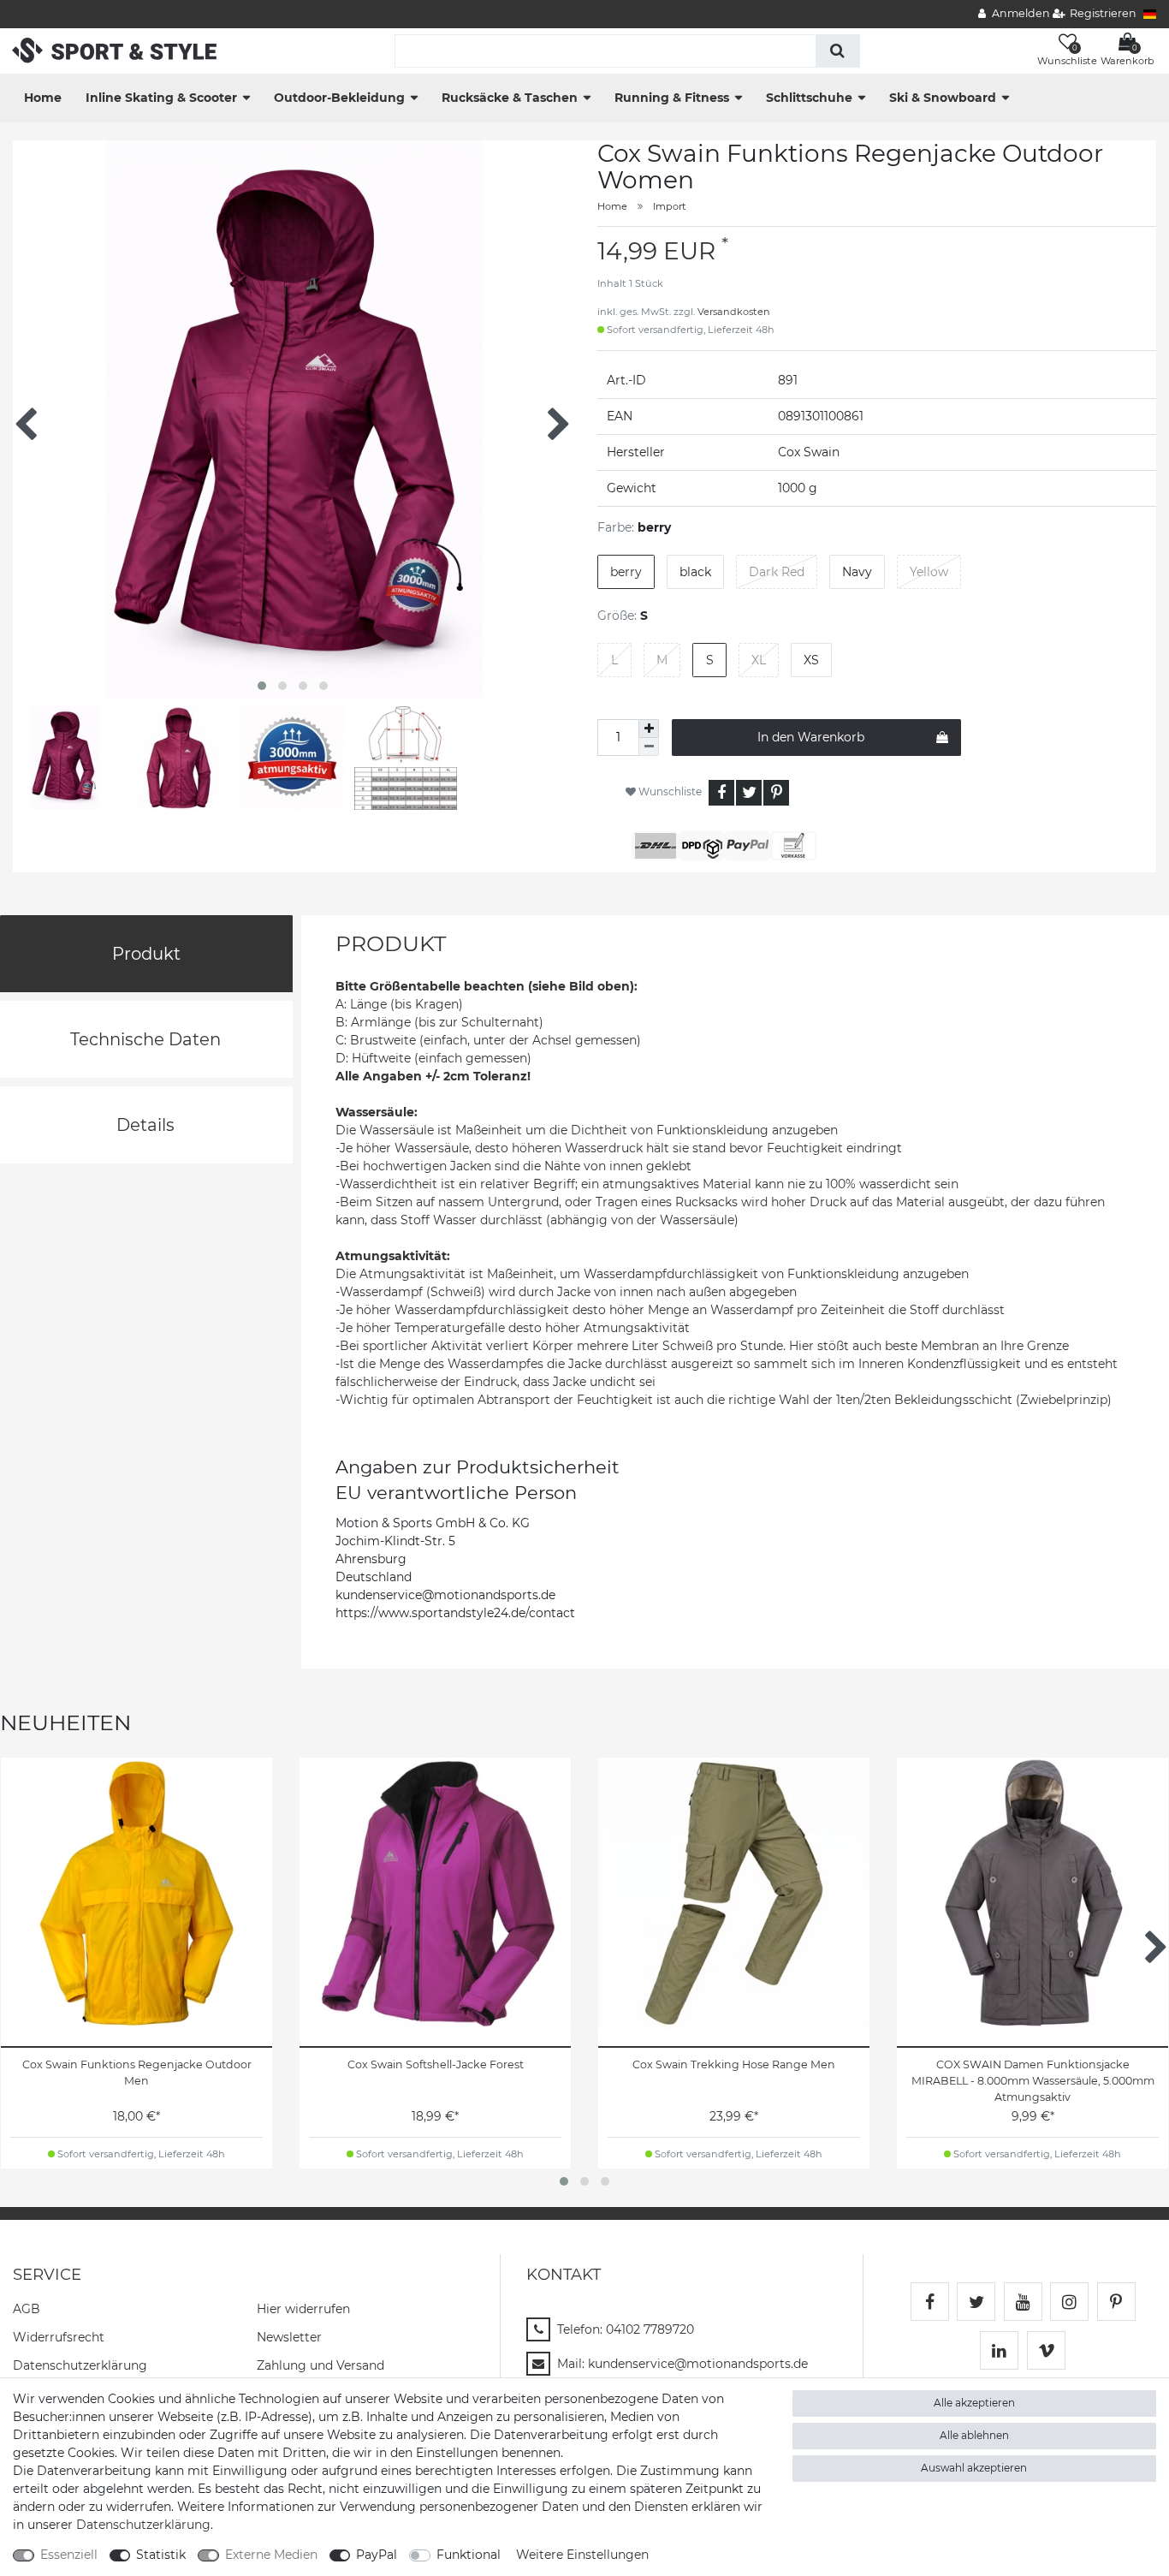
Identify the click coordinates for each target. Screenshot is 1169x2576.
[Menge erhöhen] (649, 729)
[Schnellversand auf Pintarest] (1116, 2302)
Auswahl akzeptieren (974, 2468)
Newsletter (289, 2337)
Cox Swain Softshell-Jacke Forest (436, 2064)
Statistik (161, 2555)
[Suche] (837, 51)
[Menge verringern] (649, 747)
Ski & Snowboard (943, 98)
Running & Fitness (672, 98)
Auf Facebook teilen (721, 793)
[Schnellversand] (114, 50)
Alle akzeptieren (974, 2403)
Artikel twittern (749, 793)
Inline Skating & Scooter (161, 98)
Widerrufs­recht (59, 2337)
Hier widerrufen (303, 2309)
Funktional (469, 2555)
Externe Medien (271, 2555)
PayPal (377, 2555)
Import (670, 206)
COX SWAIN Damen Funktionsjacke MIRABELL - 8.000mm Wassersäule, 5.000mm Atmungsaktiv (1033, 2081)
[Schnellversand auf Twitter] (976, 2302)
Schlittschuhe (809, 98)
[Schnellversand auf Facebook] (930, 2302)
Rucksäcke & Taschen (510, 98)
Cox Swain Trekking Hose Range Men (734, 2064)
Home (43, 98)
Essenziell (69, 2555)
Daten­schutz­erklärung (80, 2365)
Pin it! (776, 793)
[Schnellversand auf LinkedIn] (999, 2350)
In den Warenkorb (811, 737)
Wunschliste (669, 791)
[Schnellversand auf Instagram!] (1069, 2302)
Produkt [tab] (146, 954)
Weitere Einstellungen (582, 2555)
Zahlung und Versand (320, 2365)
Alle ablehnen (974, 2435)
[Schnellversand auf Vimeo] (1046, 2350)
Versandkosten (734, 312)
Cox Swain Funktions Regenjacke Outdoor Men (137, 2073)
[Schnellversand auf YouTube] (1023, 2302)
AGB (27, 2309)
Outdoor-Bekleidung (339, 98)
